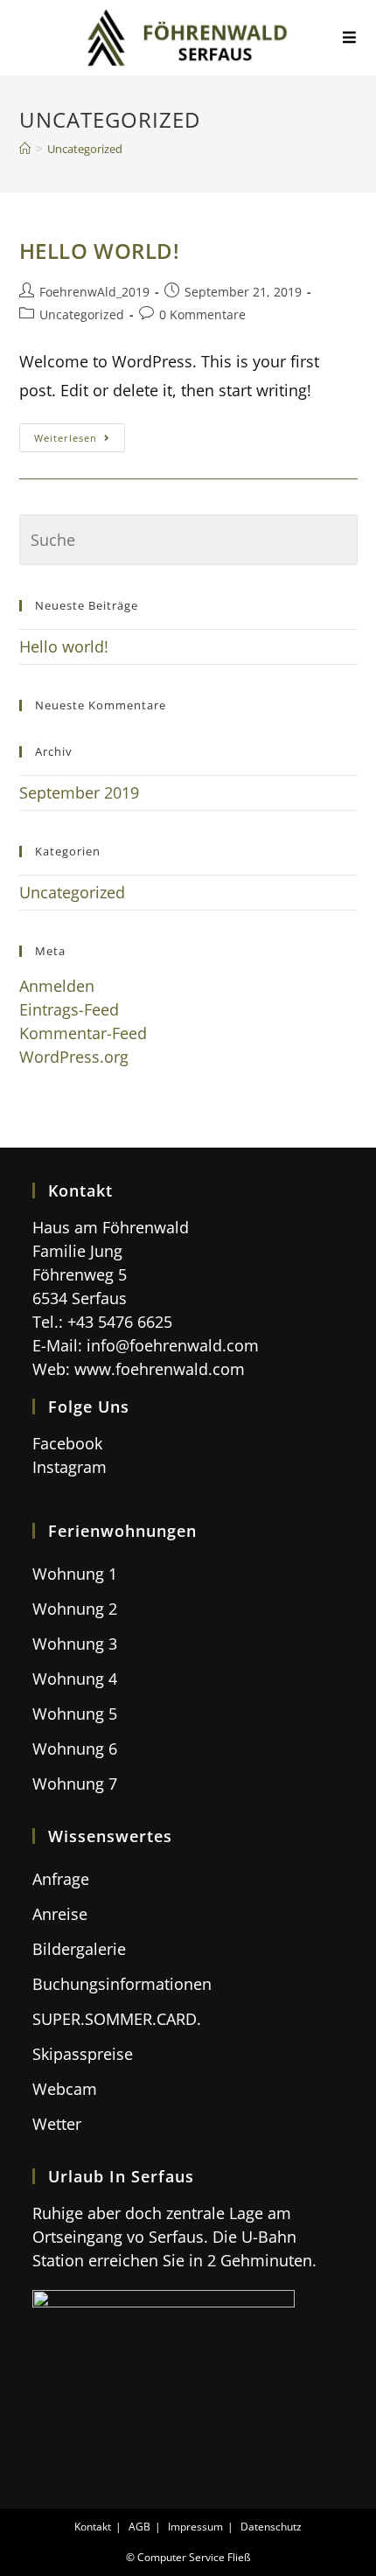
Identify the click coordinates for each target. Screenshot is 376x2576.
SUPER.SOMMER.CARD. (117, 2019)
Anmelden (57, 986)
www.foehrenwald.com (160, 1369)
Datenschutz (271, 2527)
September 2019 (79, 792)
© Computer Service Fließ (188, 2557)
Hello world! (100, 251)
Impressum (195, 2527)
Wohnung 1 (75, 1574)
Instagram (70, 1467)
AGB (139, 2527)
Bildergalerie (79, 1949)
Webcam (65, 2089)
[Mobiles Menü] (350, 38)
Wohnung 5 (75, 1714)
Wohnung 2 (75, 1609)
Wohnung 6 (75, 1749)
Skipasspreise (83, 2054)
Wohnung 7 (75, 1784)
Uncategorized (82, 314)
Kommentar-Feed (83, 1033)
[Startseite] (25, 149)
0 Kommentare (202, 314)
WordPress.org (74, 1057)
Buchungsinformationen (122, 1984)
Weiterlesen (80, 441)
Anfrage (61, 1879)
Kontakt (93, 2527)
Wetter (57, 2124)
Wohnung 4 (75, 1679)
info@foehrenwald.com (173, 1345)
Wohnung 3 (75, 1644)
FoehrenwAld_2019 (94, 292)
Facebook (67, 1443)
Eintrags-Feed (69, 1009)
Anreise (60, 1914)
